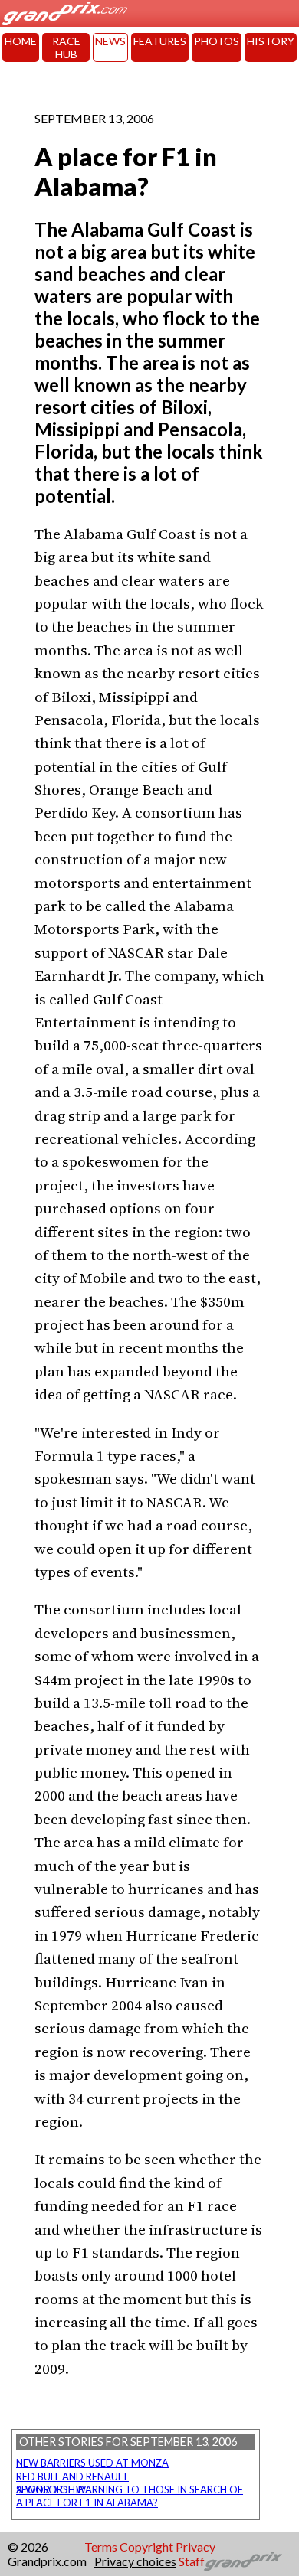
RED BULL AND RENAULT (72, 2476)
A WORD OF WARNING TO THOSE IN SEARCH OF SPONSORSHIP (130, 2489)
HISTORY (271, 41)
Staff (192, 2561)
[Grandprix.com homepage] (243, 2561)
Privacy (195, 2547)
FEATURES (160, 41)
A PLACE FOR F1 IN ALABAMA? (87, 2503)
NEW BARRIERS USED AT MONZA (92, 2463)
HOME (21, 41)
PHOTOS (217, 41)
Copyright (146, 2547)
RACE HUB (66, 47)
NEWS (110, 41)
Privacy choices (135, 2561)
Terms (101, 2547)
